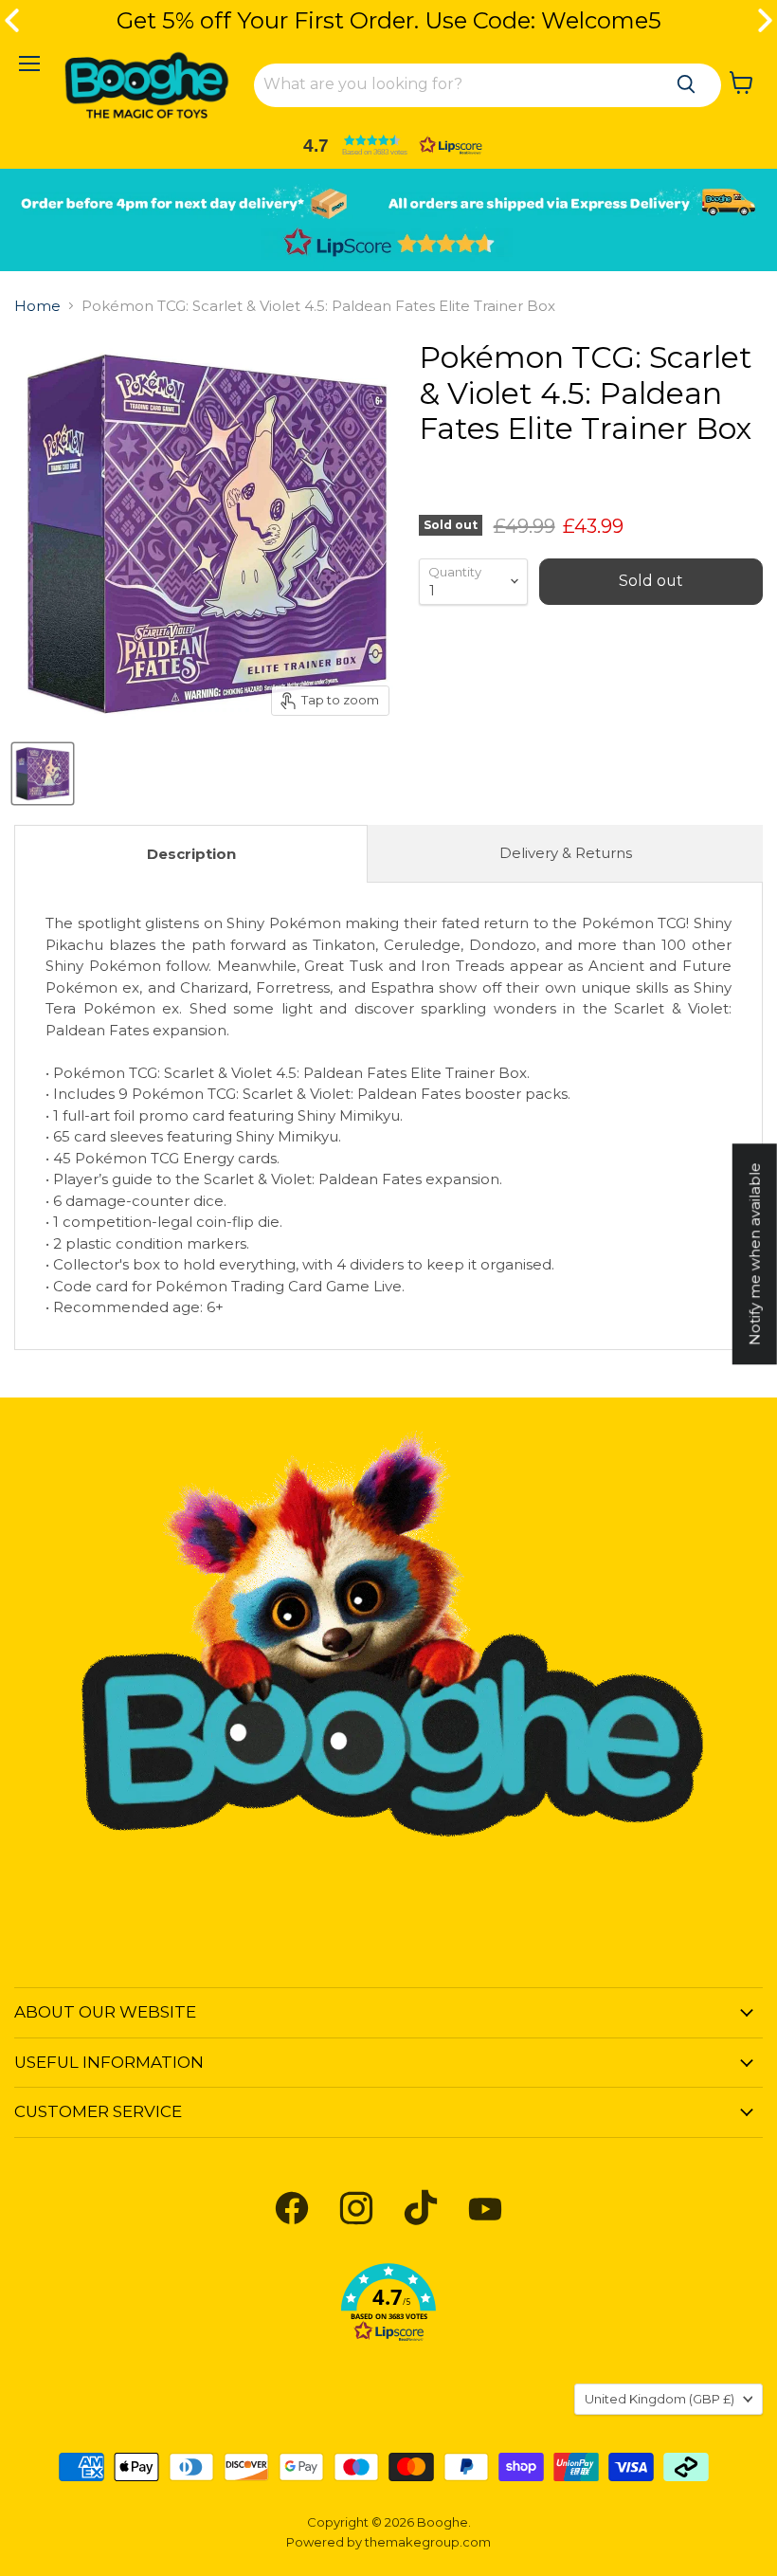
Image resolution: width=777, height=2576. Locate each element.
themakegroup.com (428, 2542)
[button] (388, 145)
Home (37, 306)
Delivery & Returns (566, 853)
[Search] (686, 84)
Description (191, 854)
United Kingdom (660, 2399)
